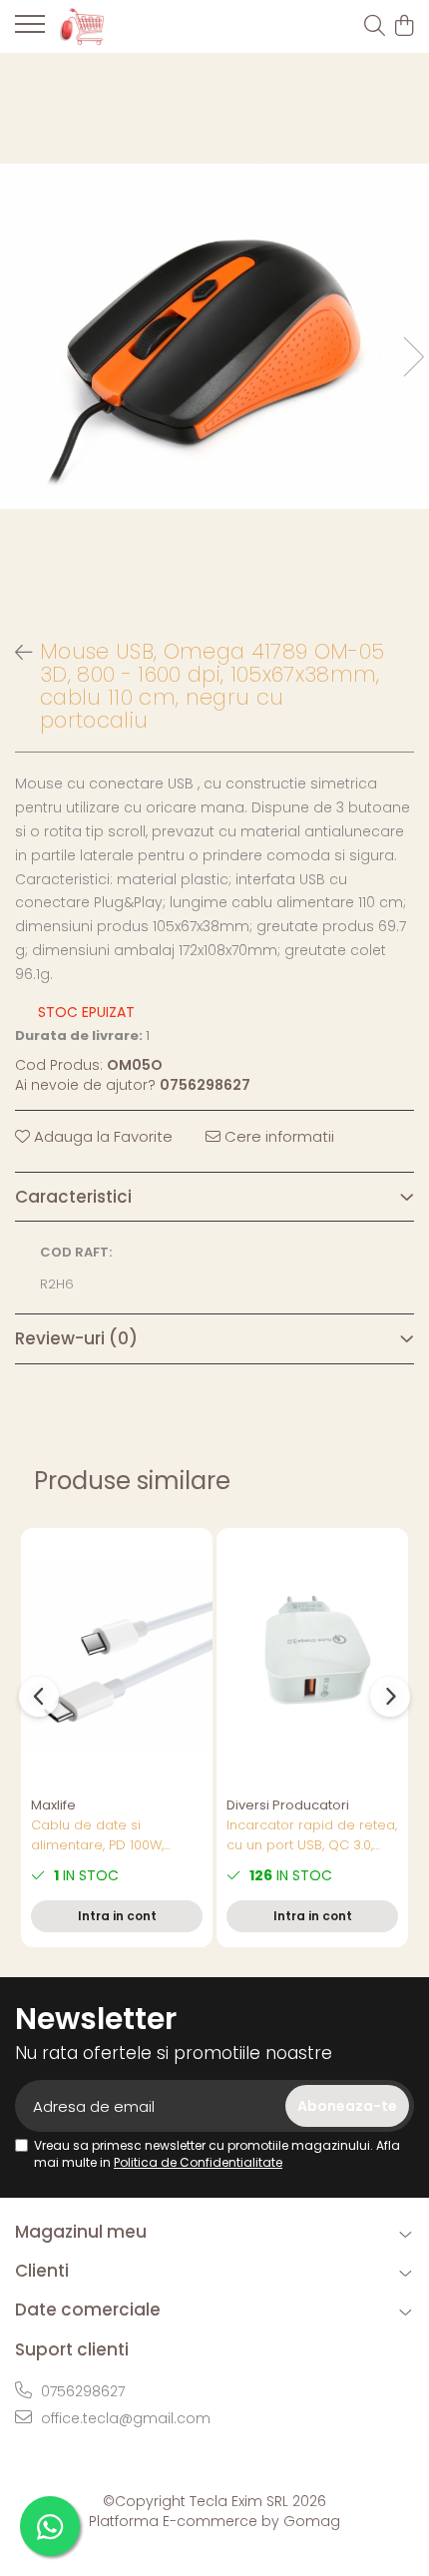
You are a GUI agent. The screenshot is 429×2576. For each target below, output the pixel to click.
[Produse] (30, 30)
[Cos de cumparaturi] (404, 27)
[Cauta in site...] (375, 27)
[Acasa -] (130, 26)
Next (413, 357)
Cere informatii (277, 1136)
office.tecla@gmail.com (124, 2418)
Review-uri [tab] (76, 1338)
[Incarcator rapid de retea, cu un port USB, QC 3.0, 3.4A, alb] (312, 1657)
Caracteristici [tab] (73, 1197)
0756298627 (81, 2391)
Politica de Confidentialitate (198, 2162)
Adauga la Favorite (101, 1136)
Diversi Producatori (288, 1805)
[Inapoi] (15, 653)
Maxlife (53, 1805)
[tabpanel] (214, 336)
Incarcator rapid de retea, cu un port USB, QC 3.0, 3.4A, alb (312, 1835)
